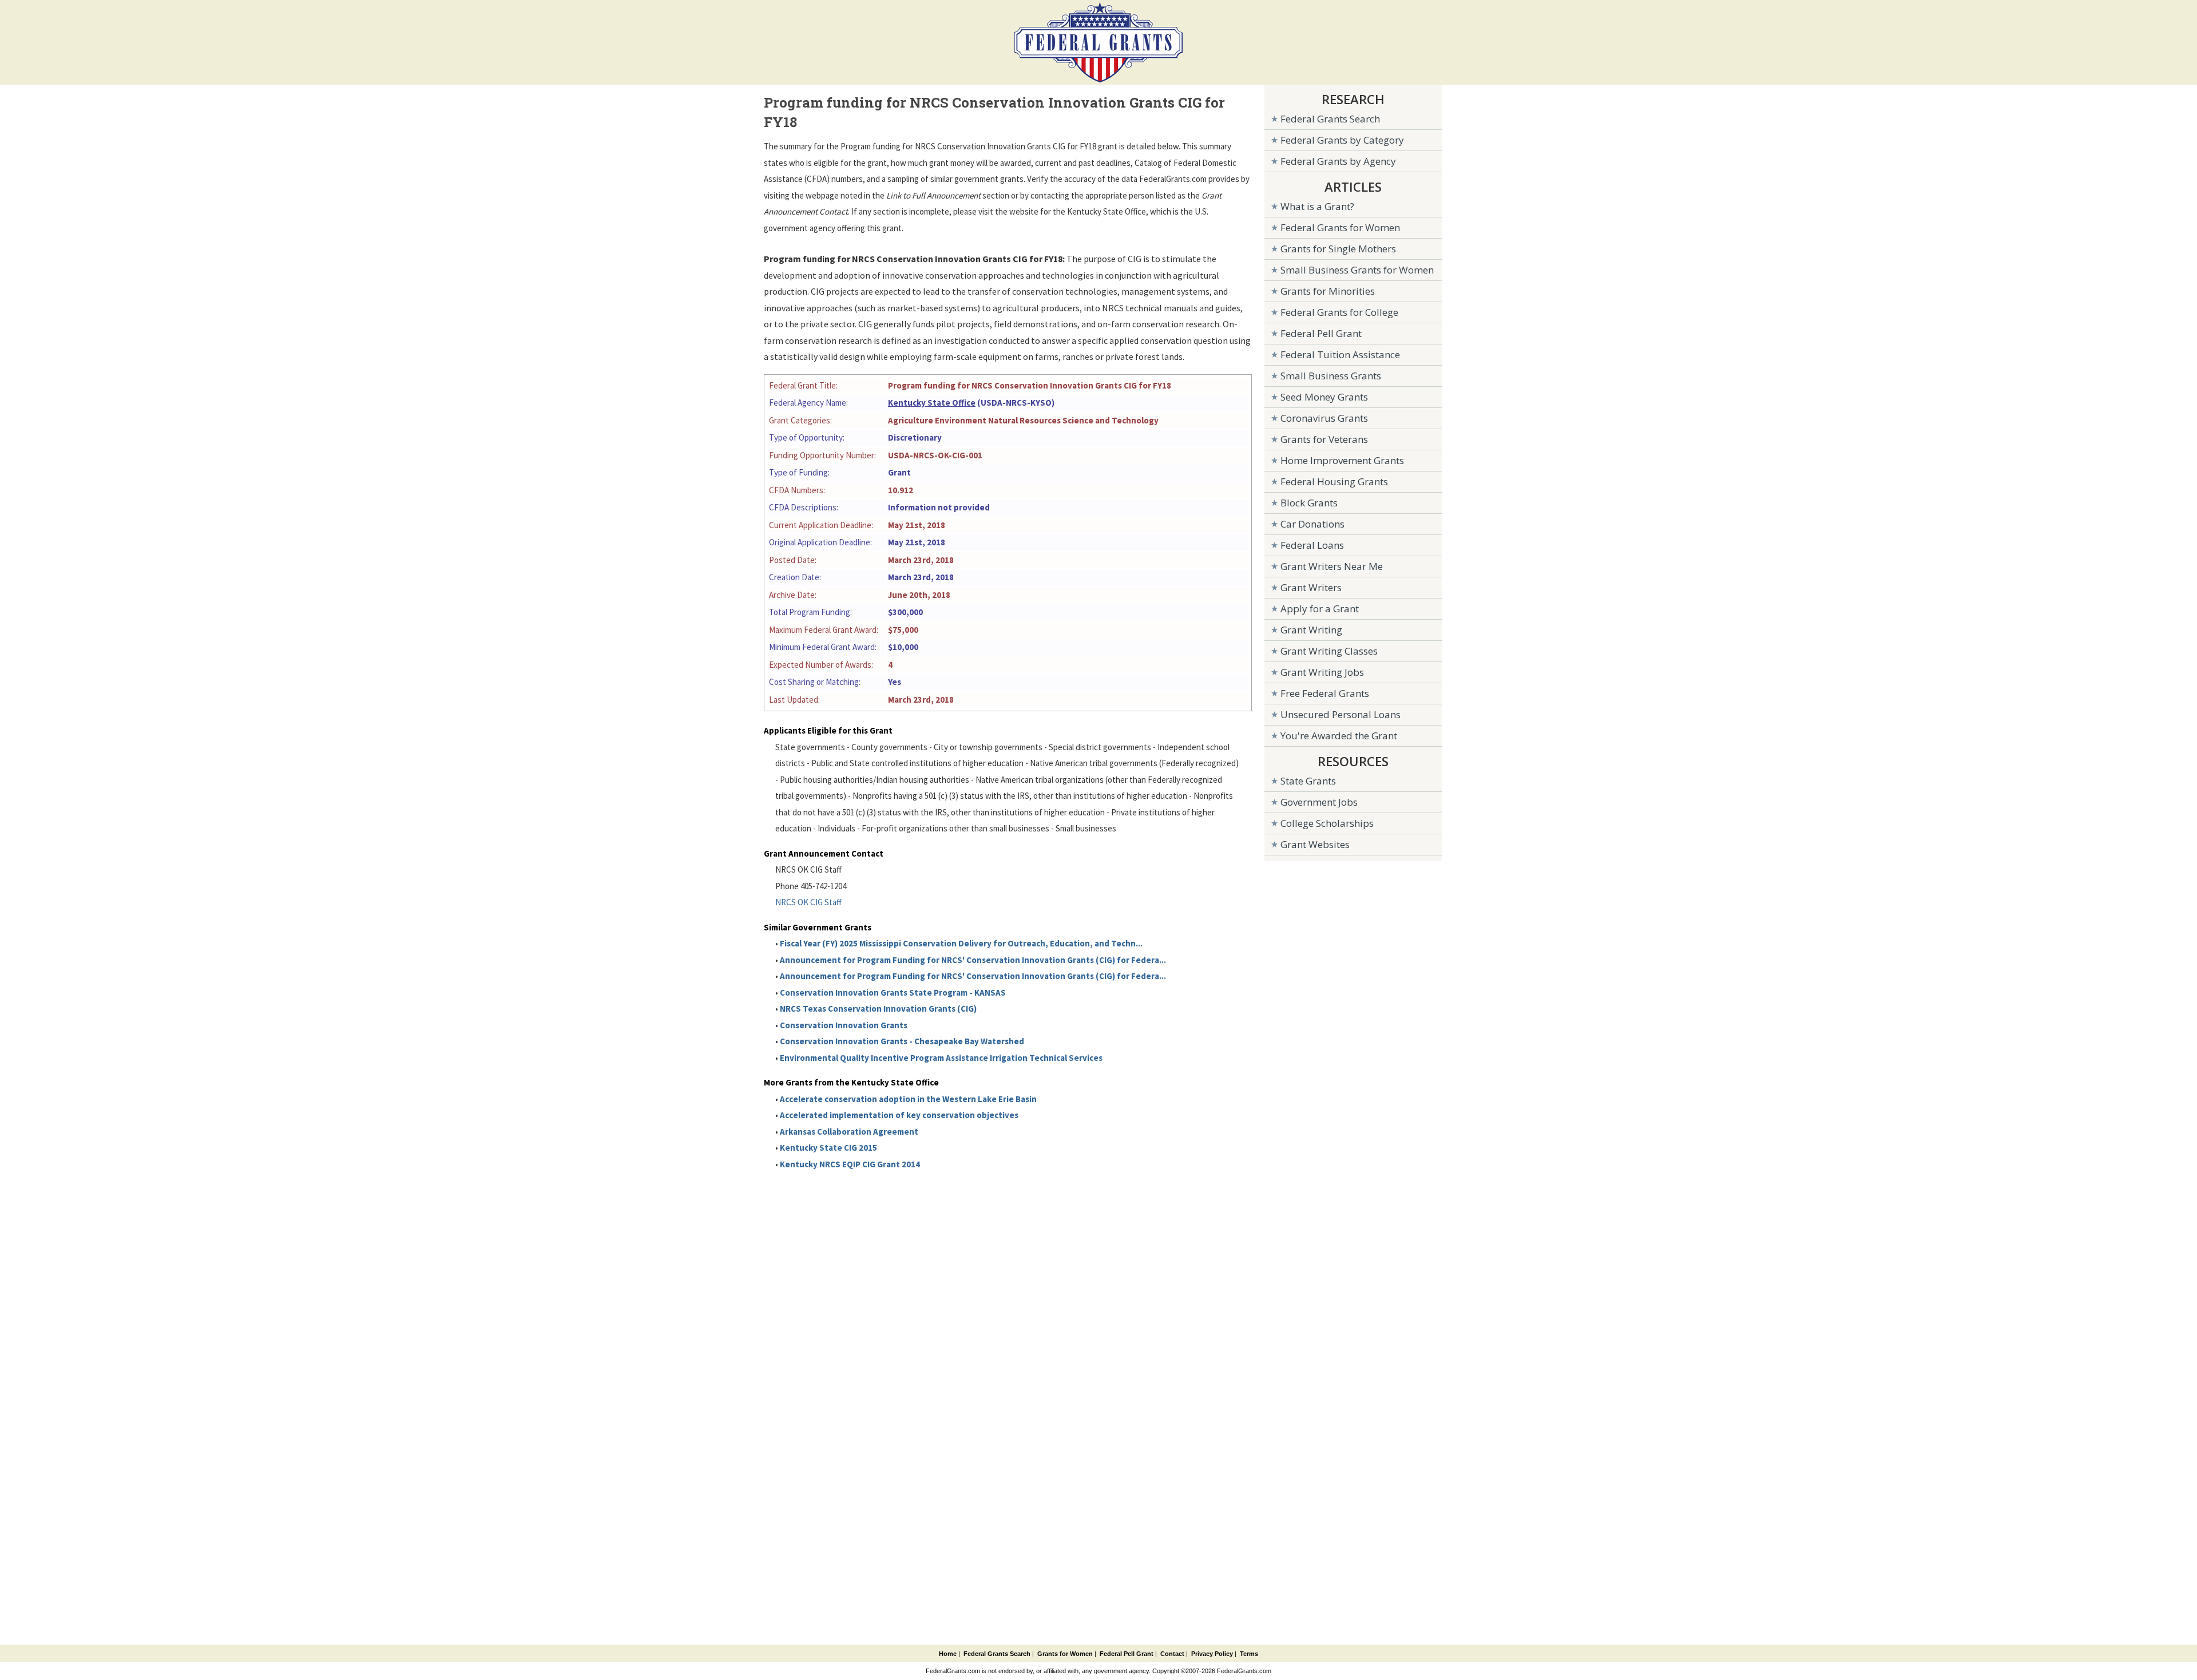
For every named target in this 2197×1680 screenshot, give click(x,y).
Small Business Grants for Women (1357, 270)
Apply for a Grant (1320, 609)
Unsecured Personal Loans (1341, 714)
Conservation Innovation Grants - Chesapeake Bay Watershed (902, 1041)
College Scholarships (1327, 823)
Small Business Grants (1331, 376)
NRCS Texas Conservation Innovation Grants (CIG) (878, 1009)
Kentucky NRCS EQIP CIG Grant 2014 (850, 1164)
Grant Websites (1315, 844)
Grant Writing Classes (1329, 651)
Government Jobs (1319, 802)
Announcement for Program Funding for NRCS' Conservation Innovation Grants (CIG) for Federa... (973, 960)
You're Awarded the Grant (1339, 736)
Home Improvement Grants (1342, 460)
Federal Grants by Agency (1338, 161)
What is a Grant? (1317, 206)
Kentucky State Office (932, 403)
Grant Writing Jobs (1322, 672)
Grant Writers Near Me (1332, 566)
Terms (1249, 1654)
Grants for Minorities (1328, 291)
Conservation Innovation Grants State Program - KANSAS (893, 992)
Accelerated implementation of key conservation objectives (899, 1115)
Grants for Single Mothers (1338, 249)
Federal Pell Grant (1321, 333)
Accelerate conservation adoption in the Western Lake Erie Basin (908, 1099)
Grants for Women (1065, 1654)
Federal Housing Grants (1334, 482)
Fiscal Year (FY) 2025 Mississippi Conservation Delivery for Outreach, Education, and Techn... (961, 943)
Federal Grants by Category (1342, 140)
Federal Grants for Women (1340, 227)
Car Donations (1312, 524)
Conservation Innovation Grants (844, 1025)
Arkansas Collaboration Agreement (849, 1132)
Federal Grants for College (1339, 312)
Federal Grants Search (1330, 119)
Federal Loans (1312, 545)
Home (948, 1654)
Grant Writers (1311, 587)
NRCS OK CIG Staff (808, 902)
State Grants (1308, 781)
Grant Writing (1311, 630)
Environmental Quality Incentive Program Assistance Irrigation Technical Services (941, 1058)
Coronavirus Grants (1324, 418)
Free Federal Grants (1325, 693)
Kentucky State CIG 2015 (828, 1148)
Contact (1172, 1654)
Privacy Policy (1212, 1654)
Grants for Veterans (1324, 439)
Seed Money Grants (1324, 397)
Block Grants (1309, 503)
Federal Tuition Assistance (1340, 354)
